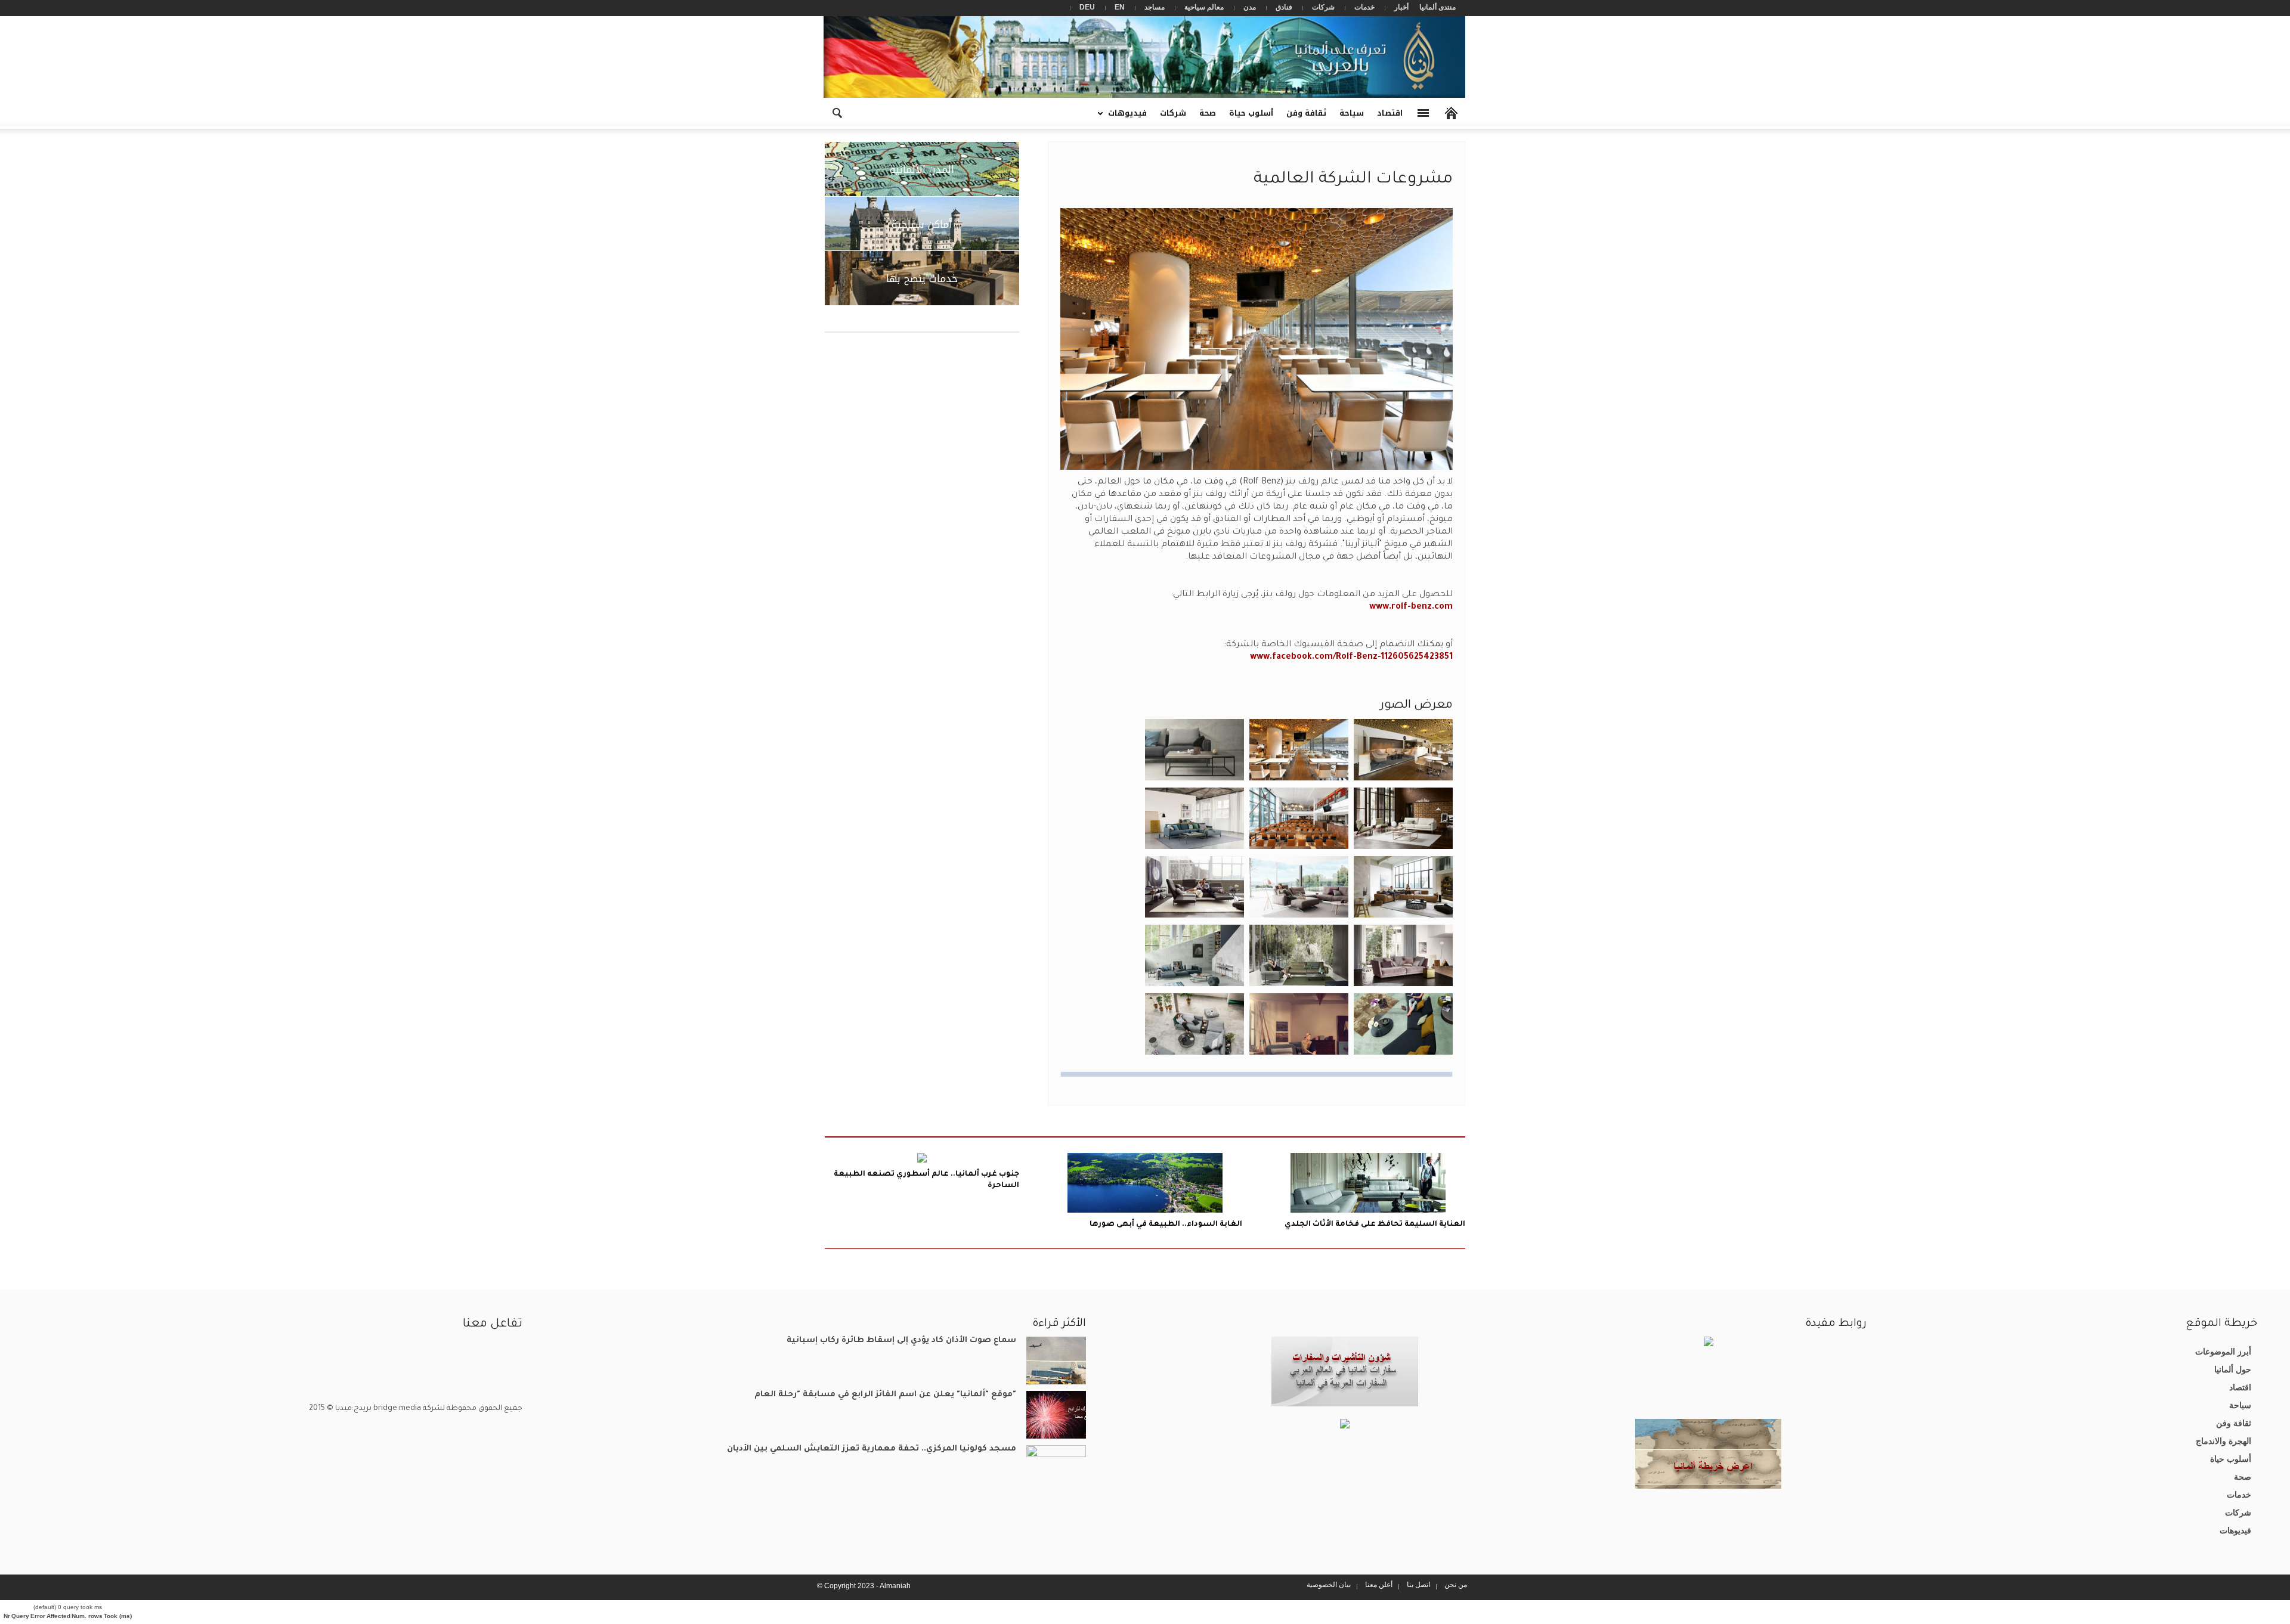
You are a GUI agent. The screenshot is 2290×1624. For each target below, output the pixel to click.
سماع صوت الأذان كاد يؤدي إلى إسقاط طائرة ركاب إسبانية (901, 1341)
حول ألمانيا (2233, 1369)
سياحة (1352, 113)
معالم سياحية (1204, 7)
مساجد (1155, 7)
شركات (1323, 7)
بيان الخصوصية (1329, 1585)
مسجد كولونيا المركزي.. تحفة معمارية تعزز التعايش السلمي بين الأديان (872, 1449)
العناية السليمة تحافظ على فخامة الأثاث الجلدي (1375, 1225)
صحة (1208, 113)
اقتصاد (1390, 113)
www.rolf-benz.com (1411, 608)
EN (1120, 7)
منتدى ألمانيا (1438, 7)
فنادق (1284, 7)
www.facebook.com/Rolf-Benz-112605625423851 (1351, 658)
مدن (1250, 7)
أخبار (1401, 7)
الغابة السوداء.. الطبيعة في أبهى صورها (1166, 1225)
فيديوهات (1131, 117)
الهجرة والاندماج (2224, 1441)
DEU (1087, 7)
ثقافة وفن (1306, 113)
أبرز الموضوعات (2223, 1352)
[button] (837, 112)
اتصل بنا (1418, 1585)
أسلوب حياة (1251, 113)
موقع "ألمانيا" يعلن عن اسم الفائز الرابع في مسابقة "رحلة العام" (885, 1395)
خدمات (1364, 7)
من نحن (1456, 1585)
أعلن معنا (1379, 1585)
